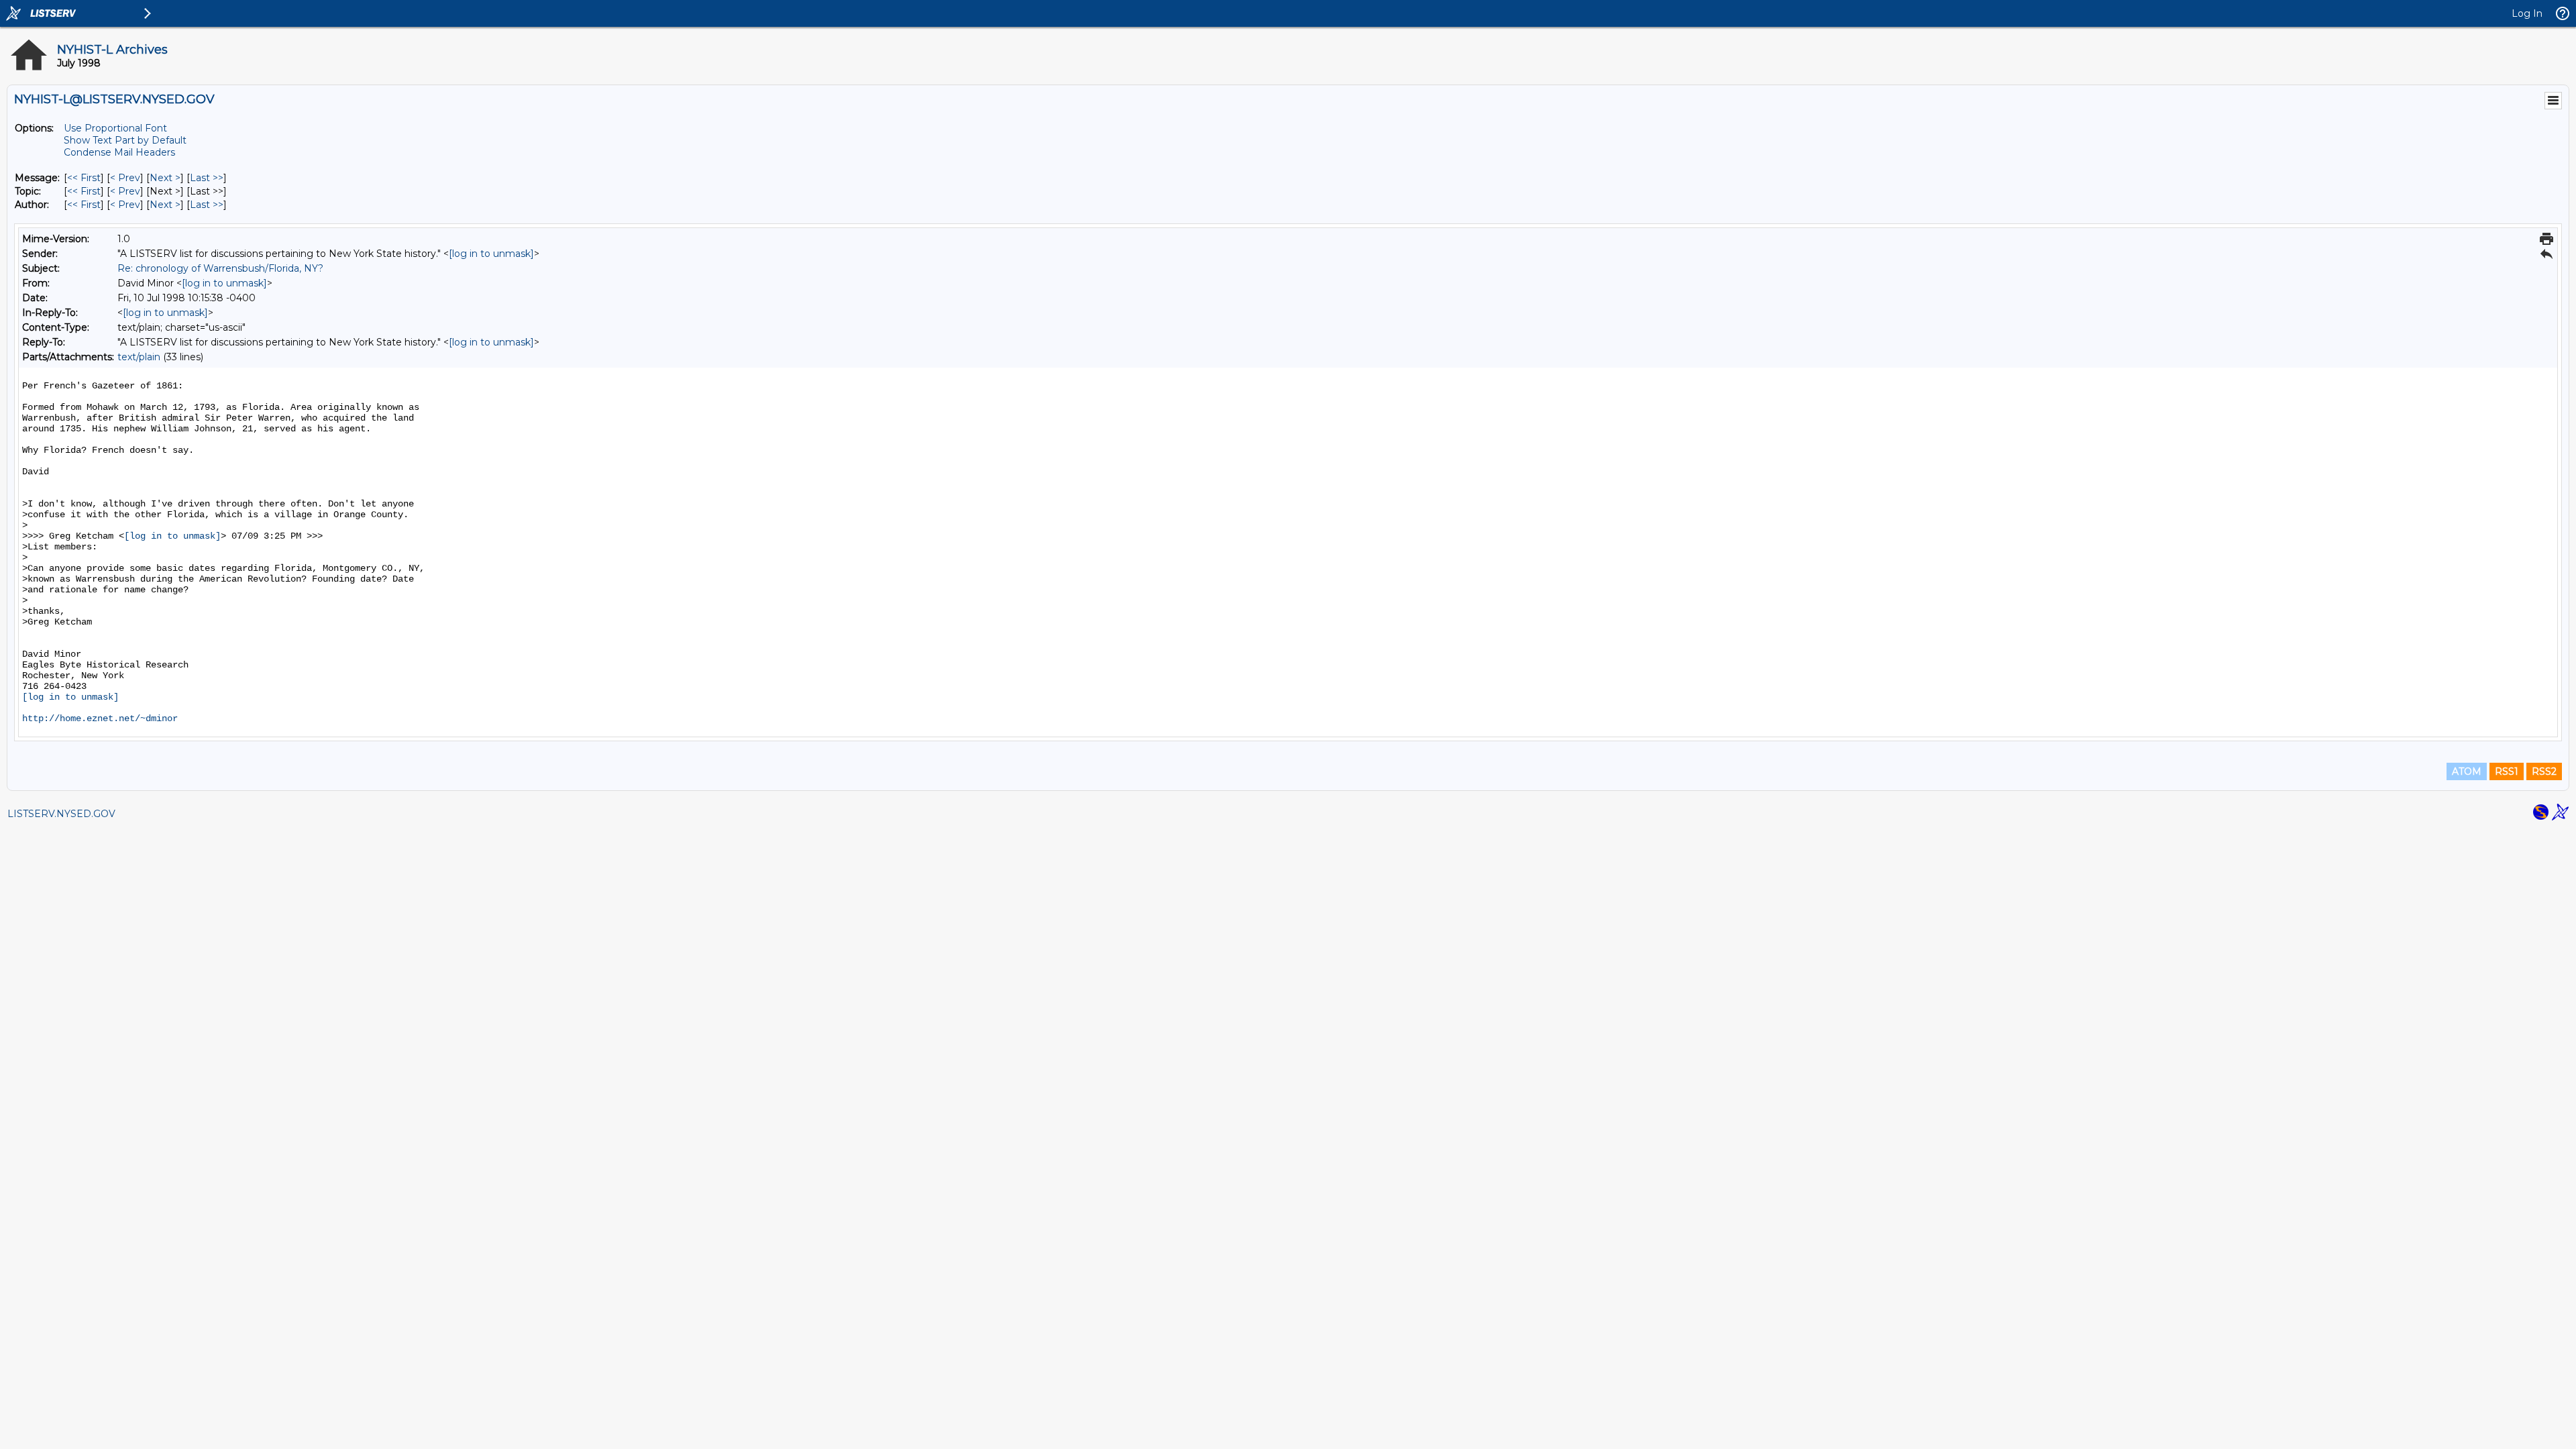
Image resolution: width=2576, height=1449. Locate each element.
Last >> (207, 178)
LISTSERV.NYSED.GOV (61, 814)
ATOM (2467, 771)
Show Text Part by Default (125, 140)
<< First (84, 178)
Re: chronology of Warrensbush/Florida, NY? (220, 268)
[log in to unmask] (491, 254)
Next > (165, 178)
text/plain (139, 357)
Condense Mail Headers (119, 152)
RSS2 (2544, 771)
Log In (2527, 13)
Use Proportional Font (115, 128)
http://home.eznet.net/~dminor (100, 718)
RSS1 (2507, 771)
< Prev (125, 178)
